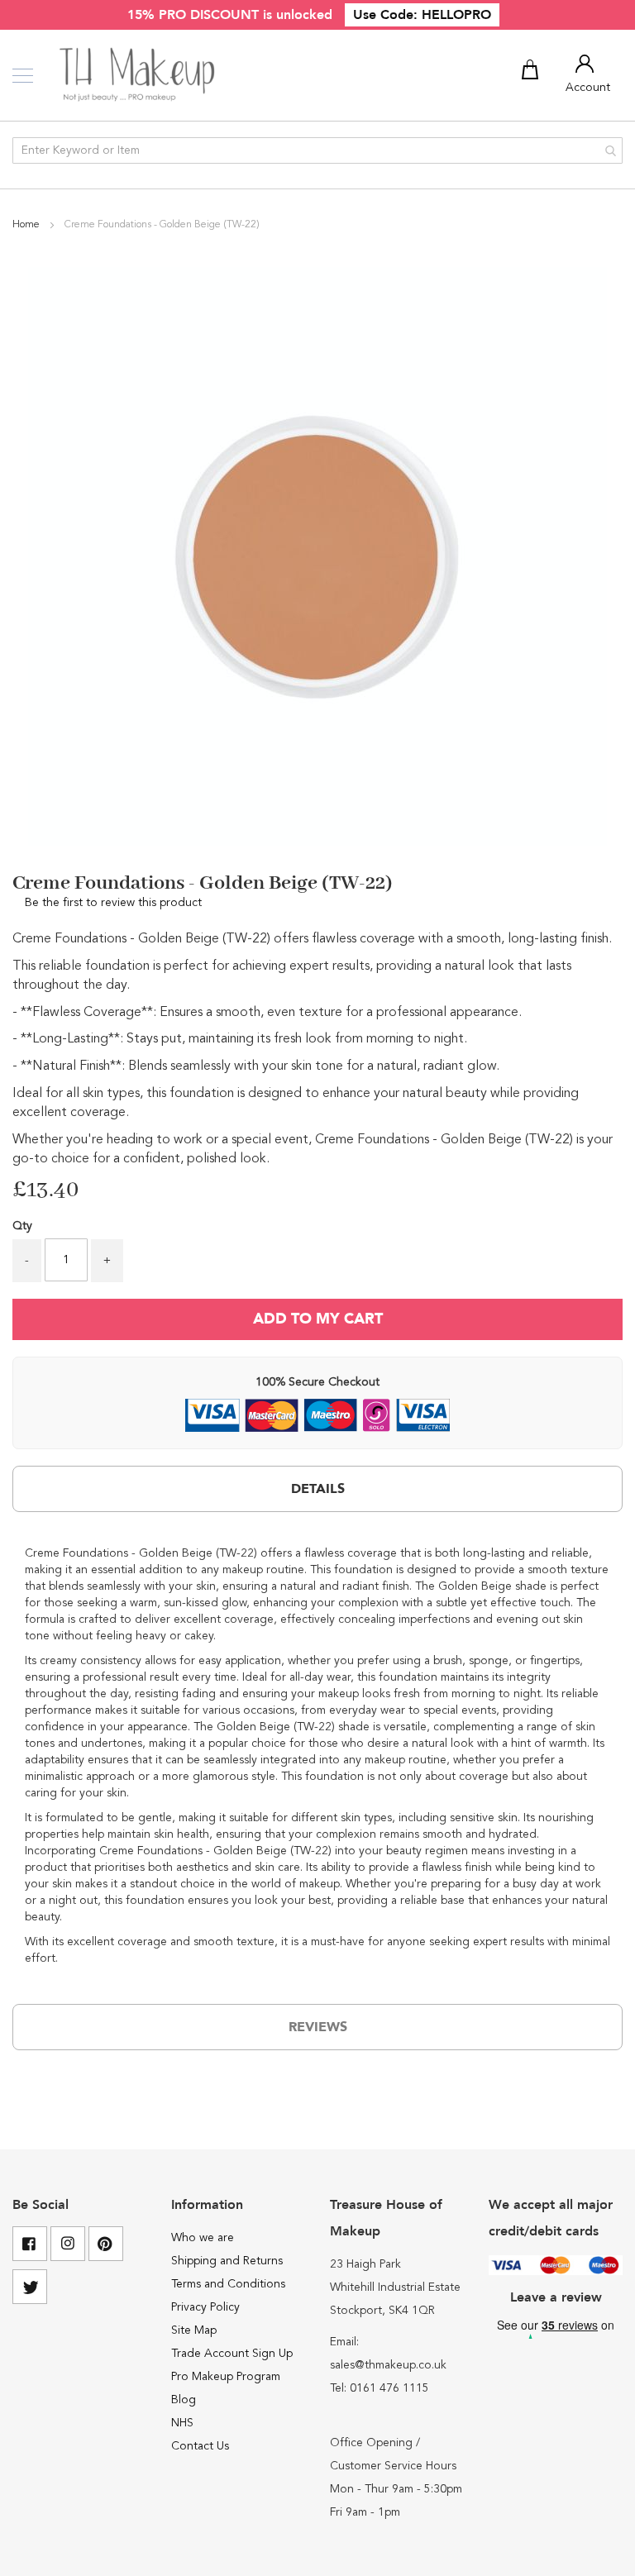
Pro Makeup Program (226, 2377)
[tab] (317, 1489)
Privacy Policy (205, 2307)
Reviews (318, 2027)
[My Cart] (532, 73)
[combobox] (317, 150)
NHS (182, 2423)
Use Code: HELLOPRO (422, 15)
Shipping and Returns (227, 2261)
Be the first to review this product (113, 903)
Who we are (203, 2238)
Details (318, 1489)
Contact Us (200, 2446)
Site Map (194, 2330)
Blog (184, 2400)
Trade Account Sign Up (232, 2354)
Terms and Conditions (228, 2284)
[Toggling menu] (23, 76)
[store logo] (138, 75)
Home (27, 225)
